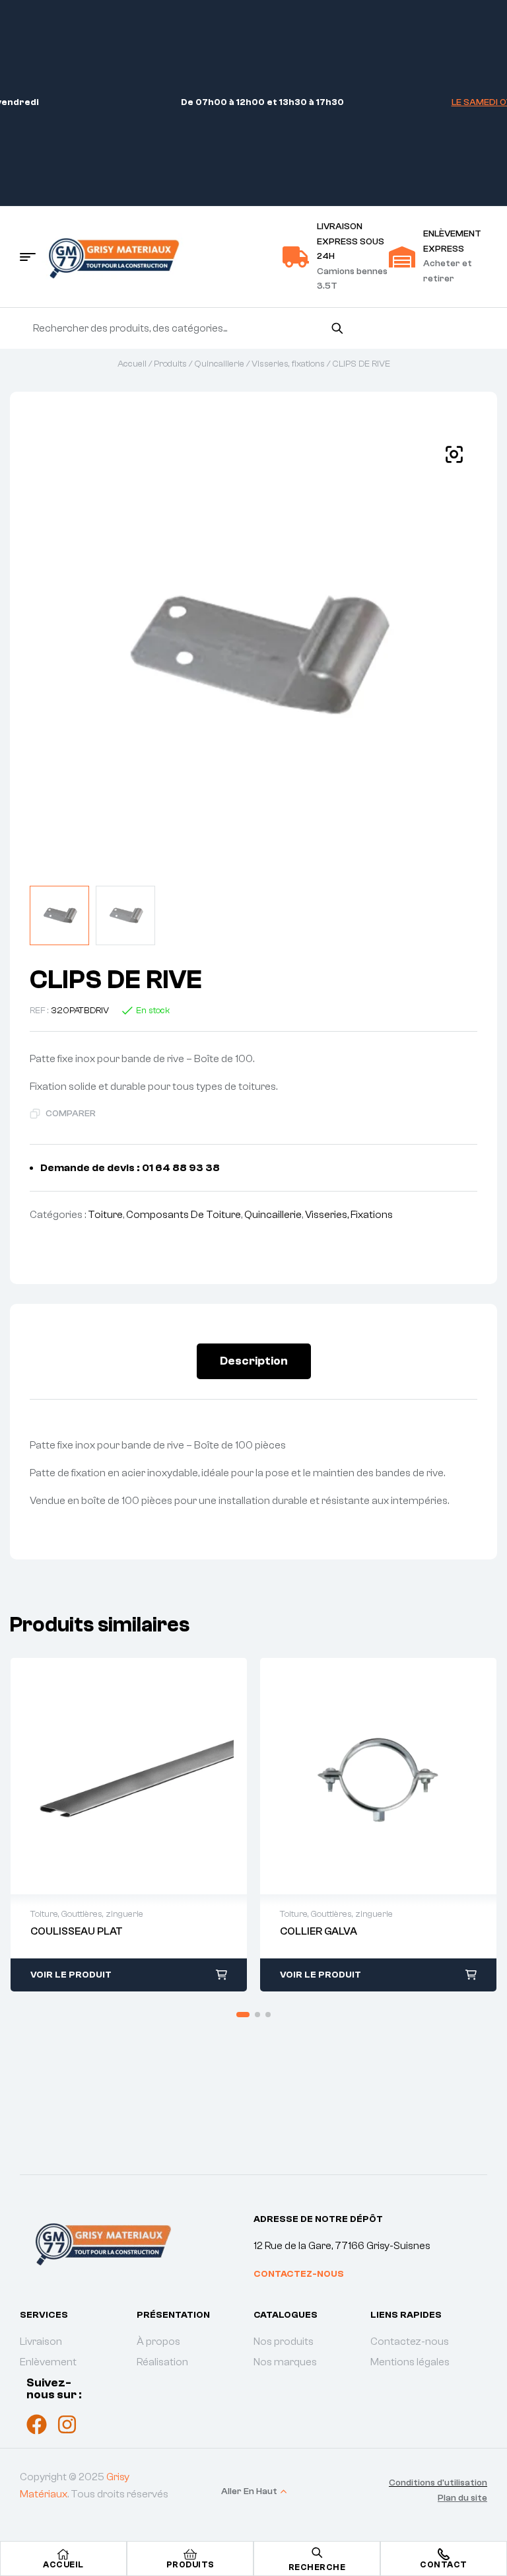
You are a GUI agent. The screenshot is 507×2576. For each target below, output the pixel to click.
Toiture (105, 1215)
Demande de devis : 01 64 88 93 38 (130, 1168)
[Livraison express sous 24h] (296, 257)
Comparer (71, 1114)
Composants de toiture (184, 1215)
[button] (454, 454)
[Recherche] (337, 328)
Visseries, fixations (288, 364)
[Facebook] (37, 2424)
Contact (444, 2564)
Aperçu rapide (115, 1776)
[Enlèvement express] (402, 257)
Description (254, 1361)
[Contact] (444, 2554)
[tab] (254, 1361)
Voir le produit (71, 1975)
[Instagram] (67, 2424)
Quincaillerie (219, 364)
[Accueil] (63, 2554)
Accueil (132, 364)
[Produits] (190, 2554)
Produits (170, 364)
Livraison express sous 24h (351, 241)
